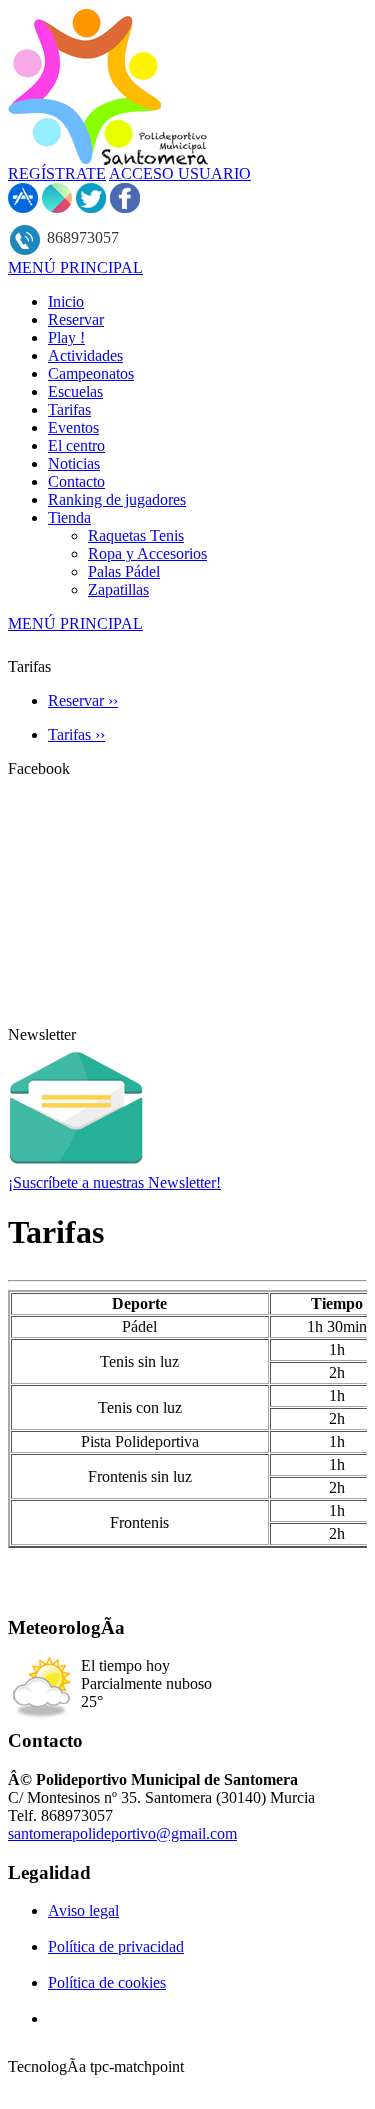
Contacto (76, 481)
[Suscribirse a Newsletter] (76, 1168)
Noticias (74, 463)
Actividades (85, 355)
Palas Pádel (124, 571)
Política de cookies (107, 1982)
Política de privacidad (116, 1946)
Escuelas (75, 391)
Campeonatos (91, 373)
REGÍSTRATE (57, 173)
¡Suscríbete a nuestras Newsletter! (114, 1182)
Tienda (69, 517)
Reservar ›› (83, 700)
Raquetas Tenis (136, 535)
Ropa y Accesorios (147, 553)
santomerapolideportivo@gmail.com (122, 1833)
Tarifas (69, 409)
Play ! (66, 337)
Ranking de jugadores (117, 499)
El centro (76, 445)
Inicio (66, 301)
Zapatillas (118, 589)
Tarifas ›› (76, 734)
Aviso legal (83, 1910)
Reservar (76, 319)
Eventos (73, 427)
